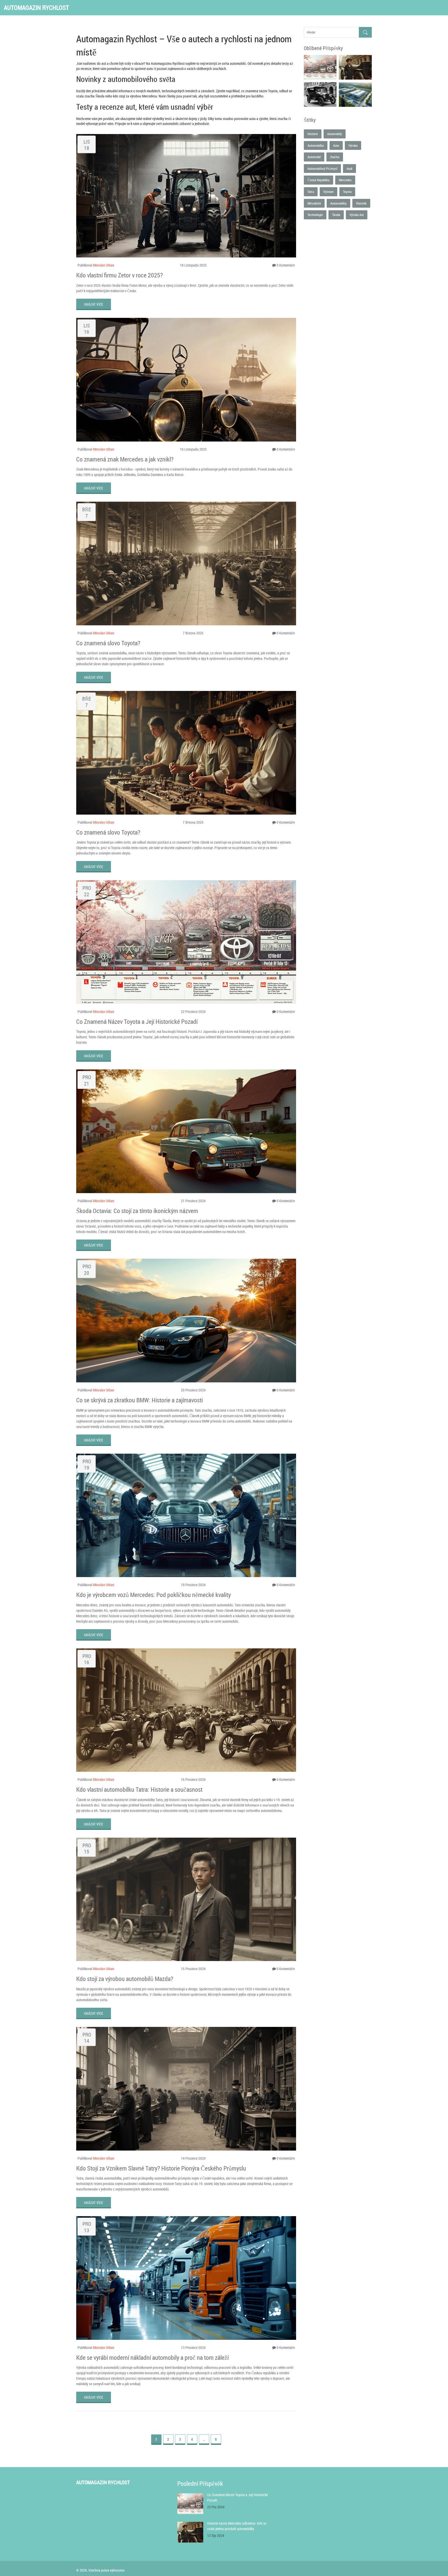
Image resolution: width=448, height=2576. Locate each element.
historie (313, 134)
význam (328, 192)
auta (336, 145)
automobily (335, 134)
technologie (315, 215)
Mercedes (345, 180)
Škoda (336, 215)
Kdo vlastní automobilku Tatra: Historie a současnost (139, 1789)
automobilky (338, 203)
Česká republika (318, 180)
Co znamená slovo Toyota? (108, 643)
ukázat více (94, 304)
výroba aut (357, 215)
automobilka (316, 145)
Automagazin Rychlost (36, 8)
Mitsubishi (314, 203)
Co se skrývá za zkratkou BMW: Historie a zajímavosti (139, 1400)
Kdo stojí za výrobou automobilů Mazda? (125, 1979)
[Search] (365, 32)
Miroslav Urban (104, 265)
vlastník (361, 203)
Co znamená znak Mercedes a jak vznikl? (125, 459)
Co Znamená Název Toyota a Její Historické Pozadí (137, 1021)
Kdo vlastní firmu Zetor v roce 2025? (120, 275)
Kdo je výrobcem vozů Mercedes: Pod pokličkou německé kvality (153, 1595)
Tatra (311, 192)
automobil (314, 157)
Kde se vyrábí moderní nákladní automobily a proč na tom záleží (152, 2357)
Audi (349, 169)
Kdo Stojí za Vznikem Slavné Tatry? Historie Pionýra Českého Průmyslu (161, 2168)
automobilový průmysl (322, 169)
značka (335, 157)
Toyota (347, 192)
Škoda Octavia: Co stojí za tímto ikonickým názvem (137, 1211)
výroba (353, 145)
